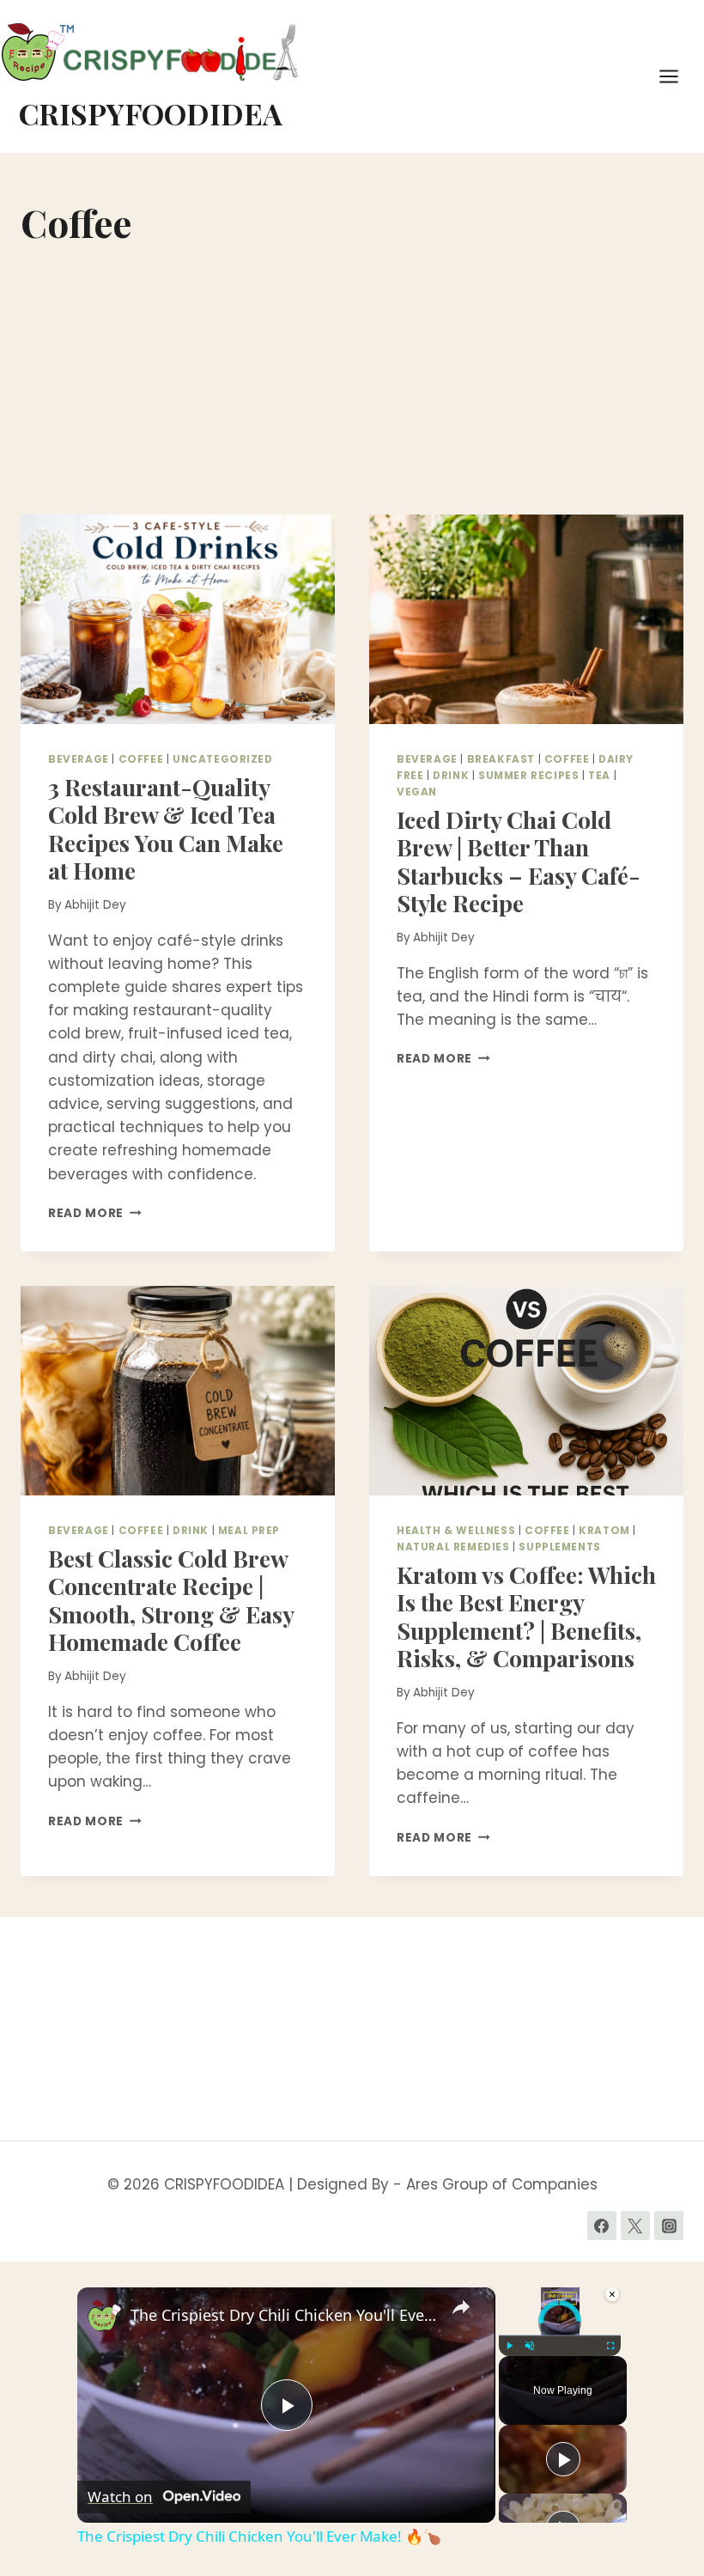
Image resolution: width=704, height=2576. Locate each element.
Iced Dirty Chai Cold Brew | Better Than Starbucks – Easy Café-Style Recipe (519, 861)
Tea (599, 776)
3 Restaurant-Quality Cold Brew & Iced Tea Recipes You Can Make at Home (166, 828)
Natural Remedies (453, 1547)
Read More (95, 1213)
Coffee (141, 759)
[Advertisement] (352, 386)
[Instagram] (669, 2226)
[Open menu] (677, 76)
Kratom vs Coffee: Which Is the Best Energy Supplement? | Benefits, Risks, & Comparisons (526, 1616)
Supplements (560, 1547)
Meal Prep (249, 1531)
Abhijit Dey (95, 905)
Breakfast (501, 759)
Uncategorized (223, 759)
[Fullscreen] (610, 2346)
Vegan (417, 792)
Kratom (604, 1531)
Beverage (79, 759)
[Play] (509, 2346)
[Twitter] (635, 2226)
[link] (105, 2315)
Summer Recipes (528, 776)
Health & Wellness (456, 1531)
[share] (461, 2307)
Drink (451, 776)
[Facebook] (602, 2226)
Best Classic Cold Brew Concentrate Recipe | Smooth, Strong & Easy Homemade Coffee (171, 1600)
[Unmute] (530, 2346)
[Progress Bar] (560, 2335)
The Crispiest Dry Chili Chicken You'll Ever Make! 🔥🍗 (284, 2315)
